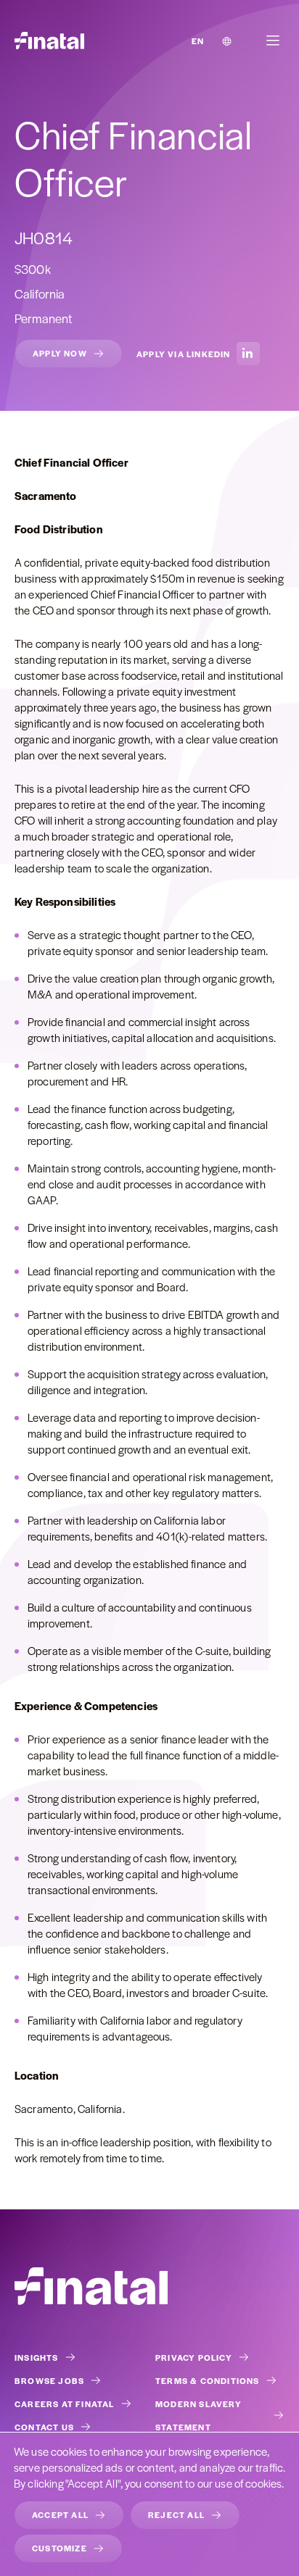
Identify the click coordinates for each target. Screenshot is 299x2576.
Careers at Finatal (65, 2404)
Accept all (60, 2514)
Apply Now (60, 353)
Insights (37, 2357)
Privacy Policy (194, 2357)
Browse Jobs (49, 2380)
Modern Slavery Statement (198, 2415)
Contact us (44, 2427)
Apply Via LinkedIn (184, 354)
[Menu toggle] (273, 41)
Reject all (176, 2514)
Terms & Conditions (208, 2380)
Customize (60, 2548)
